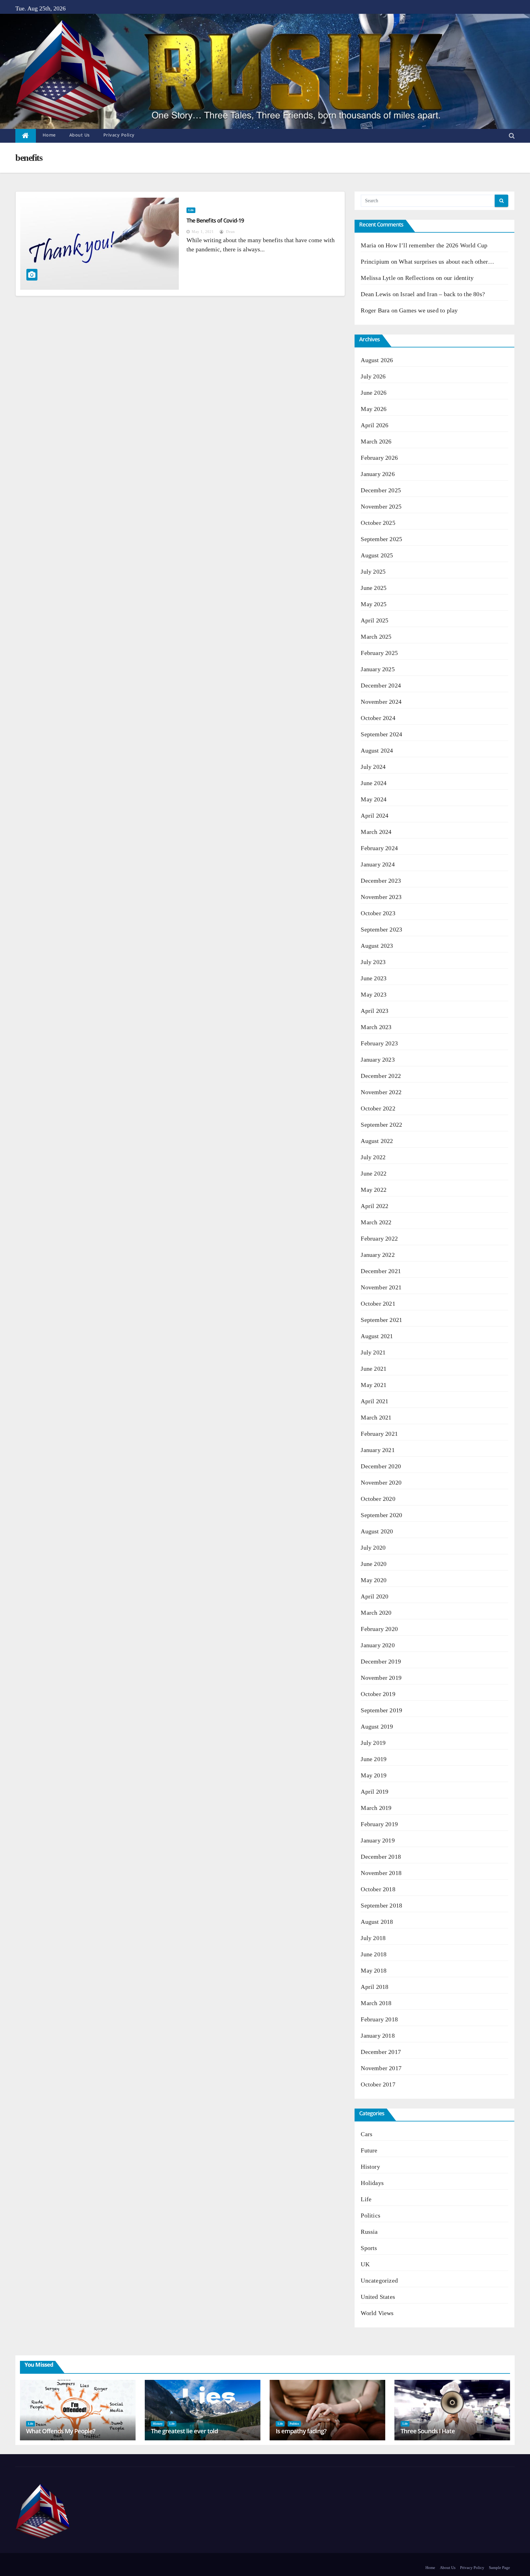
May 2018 (374, 1970)
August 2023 (377, 946)
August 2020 (377, 1531)
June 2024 (374, 783)
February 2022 (379, 1238)
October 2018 (378, 1889)
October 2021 (378, 1303)
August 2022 (377, 1141)
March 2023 (376, 1027)
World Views (377, 2313)
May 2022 (374, 1190)
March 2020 (376, 1613)
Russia (369, 2232)
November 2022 (381, 1092)
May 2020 (374, 1580)
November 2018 (381, 1873)
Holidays (372, 2183)
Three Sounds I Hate (428, 2431)
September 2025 (381, 539)
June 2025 (374, 588)
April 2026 (374, 425)
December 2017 (381, 2052)
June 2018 (374, 1954)
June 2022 (374, 1173)
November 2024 (381, 702)
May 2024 (374, 799)
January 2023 (378, 1059)
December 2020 (381, 1466)
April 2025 (374, 620)
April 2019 (374, 1792)
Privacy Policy (119, 135)
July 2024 (373, 767)
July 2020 (373, 1548)
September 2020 (381, 1515)
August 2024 (377, 750)
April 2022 (374, 1206)
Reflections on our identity (439, 278)
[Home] (26, 136)
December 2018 (381, 1857)
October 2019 (378, 1694)
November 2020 (381, 1482)
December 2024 (381, 685)
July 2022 (373, 1157)
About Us (80, 135)
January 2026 (378, 474)
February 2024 (379, 848)
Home (49, 135)
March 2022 (376, 1222)
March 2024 (376, 832)
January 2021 (378, 1450)
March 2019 (376, 1808)
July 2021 (373, 1352)
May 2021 (374, 1385)
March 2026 (376, 441)
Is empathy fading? (301, 2431)
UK (365, 2264)
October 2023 (378, 913)
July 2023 (373, 962)
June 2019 (374, 1759)
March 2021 (376, 1417)
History (370, 2167)
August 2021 (377, 1336)
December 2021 (381, 1271)
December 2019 (381, 1661)
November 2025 (381, 506)
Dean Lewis (376, 294)
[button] (512, 136)
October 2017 (378, 2084)
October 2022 (378, 1108)
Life (191, 210)
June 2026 (374, 393)
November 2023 (381, 897)
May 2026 (374, 409)
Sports (369, 2248)
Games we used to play (428, 310)
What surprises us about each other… (446, 261)
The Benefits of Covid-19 (215, 220)
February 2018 (379, 2019)
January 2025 (378, 669)
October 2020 (378, 1499)
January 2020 (378, 1645)
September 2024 (381, 734)
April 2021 (374, 1401)
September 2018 (381, 1905)
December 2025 (381, 490)
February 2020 (379, 1629)
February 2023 (379, 1043)
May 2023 (374, 994)
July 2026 (373, 376)
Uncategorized (379, 2280)
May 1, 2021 (203, 232)
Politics (371, 2215)
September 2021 (381, 1320)
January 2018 (378, 2036)
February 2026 (379, 458)
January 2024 (378, 864)
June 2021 (374, 1369)
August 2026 (377, 360)
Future (369, 2150)
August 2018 (377, 1922)
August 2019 (377, 1726)
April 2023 (374, 1011)
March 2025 (376, 637)
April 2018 (374, 1987)
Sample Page (499, 2568)
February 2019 (379, 1824)
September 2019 (381, 1710)
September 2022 (381, 1125)
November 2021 (381, 1287)
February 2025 (379, 653)
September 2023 (381, 929)
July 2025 (373, 571)
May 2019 (374, 1775)
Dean (230, 232)
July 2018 (373, 1938)
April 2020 (374, 1596)
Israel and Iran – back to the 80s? (443, 294)
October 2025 (378, 523)
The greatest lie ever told (184, 2431)
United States (378, 2297)
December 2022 (381, 1076)
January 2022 (378, 1255)
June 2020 (374, 1564)
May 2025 (374, 604)
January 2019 (378, 1840)
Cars (367, 2134)
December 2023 (381, 881)
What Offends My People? (61, 2431)
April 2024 (374, 815)
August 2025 (377, 555)
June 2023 (374, 978)
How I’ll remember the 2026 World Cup (436, 245)
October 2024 (378, 718)
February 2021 (379, 1434)
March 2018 (376, 2003)
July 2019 (373, 1743)
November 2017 (381, 2068)
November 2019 (381, 1678)
